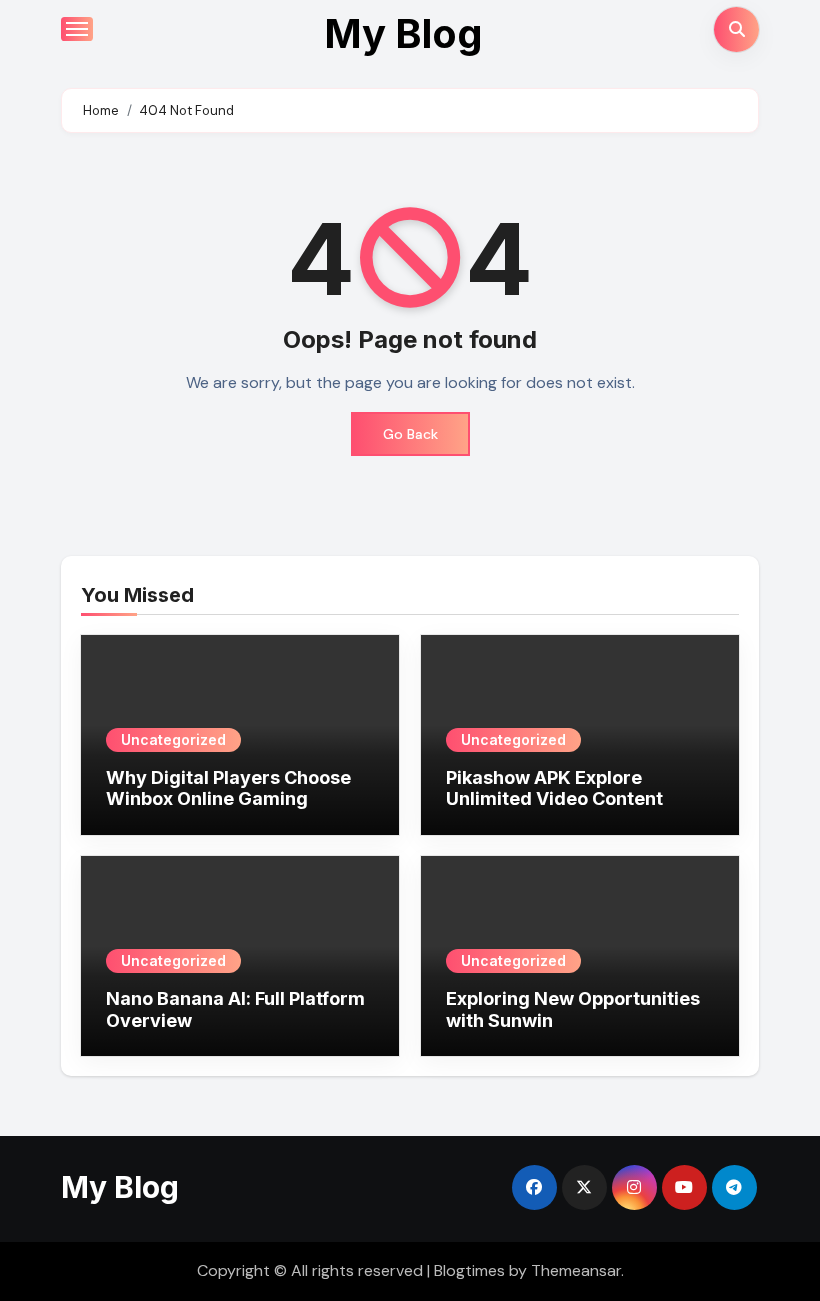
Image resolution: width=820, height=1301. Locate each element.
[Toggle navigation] (77, 29)
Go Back (410, 434)
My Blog (403, 33)
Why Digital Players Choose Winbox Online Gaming (228, 788)
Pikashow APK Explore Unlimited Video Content (554, 788)
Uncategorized (173, 739)
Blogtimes (469, 1270)
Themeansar (576, 1270)
